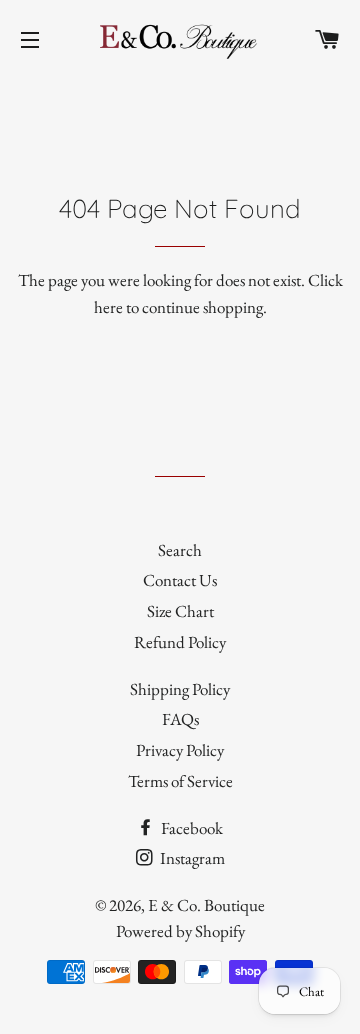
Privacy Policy (180, 750)
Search (180, 550)
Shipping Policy (180, 689)
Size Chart (180, 611)
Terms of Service (180, 781)
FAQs (180, 719)
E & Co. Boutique (206, 905)
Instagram (191, 858)
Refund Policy (180, 642)
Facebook (190, 828)
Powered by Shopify (180, 931)
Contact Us (180, 580)
